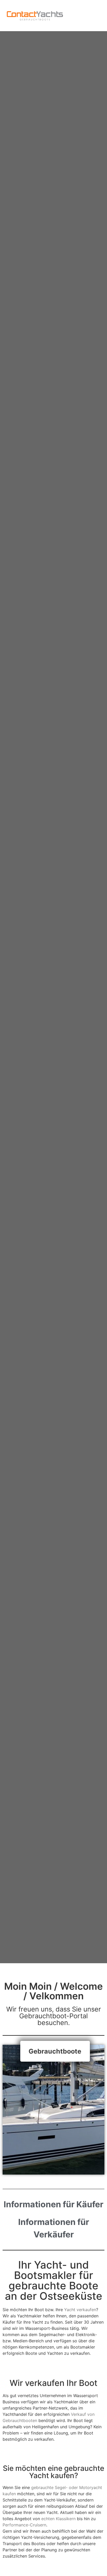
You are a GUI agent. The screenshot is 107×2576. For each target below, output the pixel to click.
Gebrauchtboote (55, 2051)
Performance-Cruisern (24, 2525)
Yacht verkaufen (80, 2310)
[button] (95, 16)
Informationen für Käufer (53, 2204)
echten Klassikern (58, 2519)
